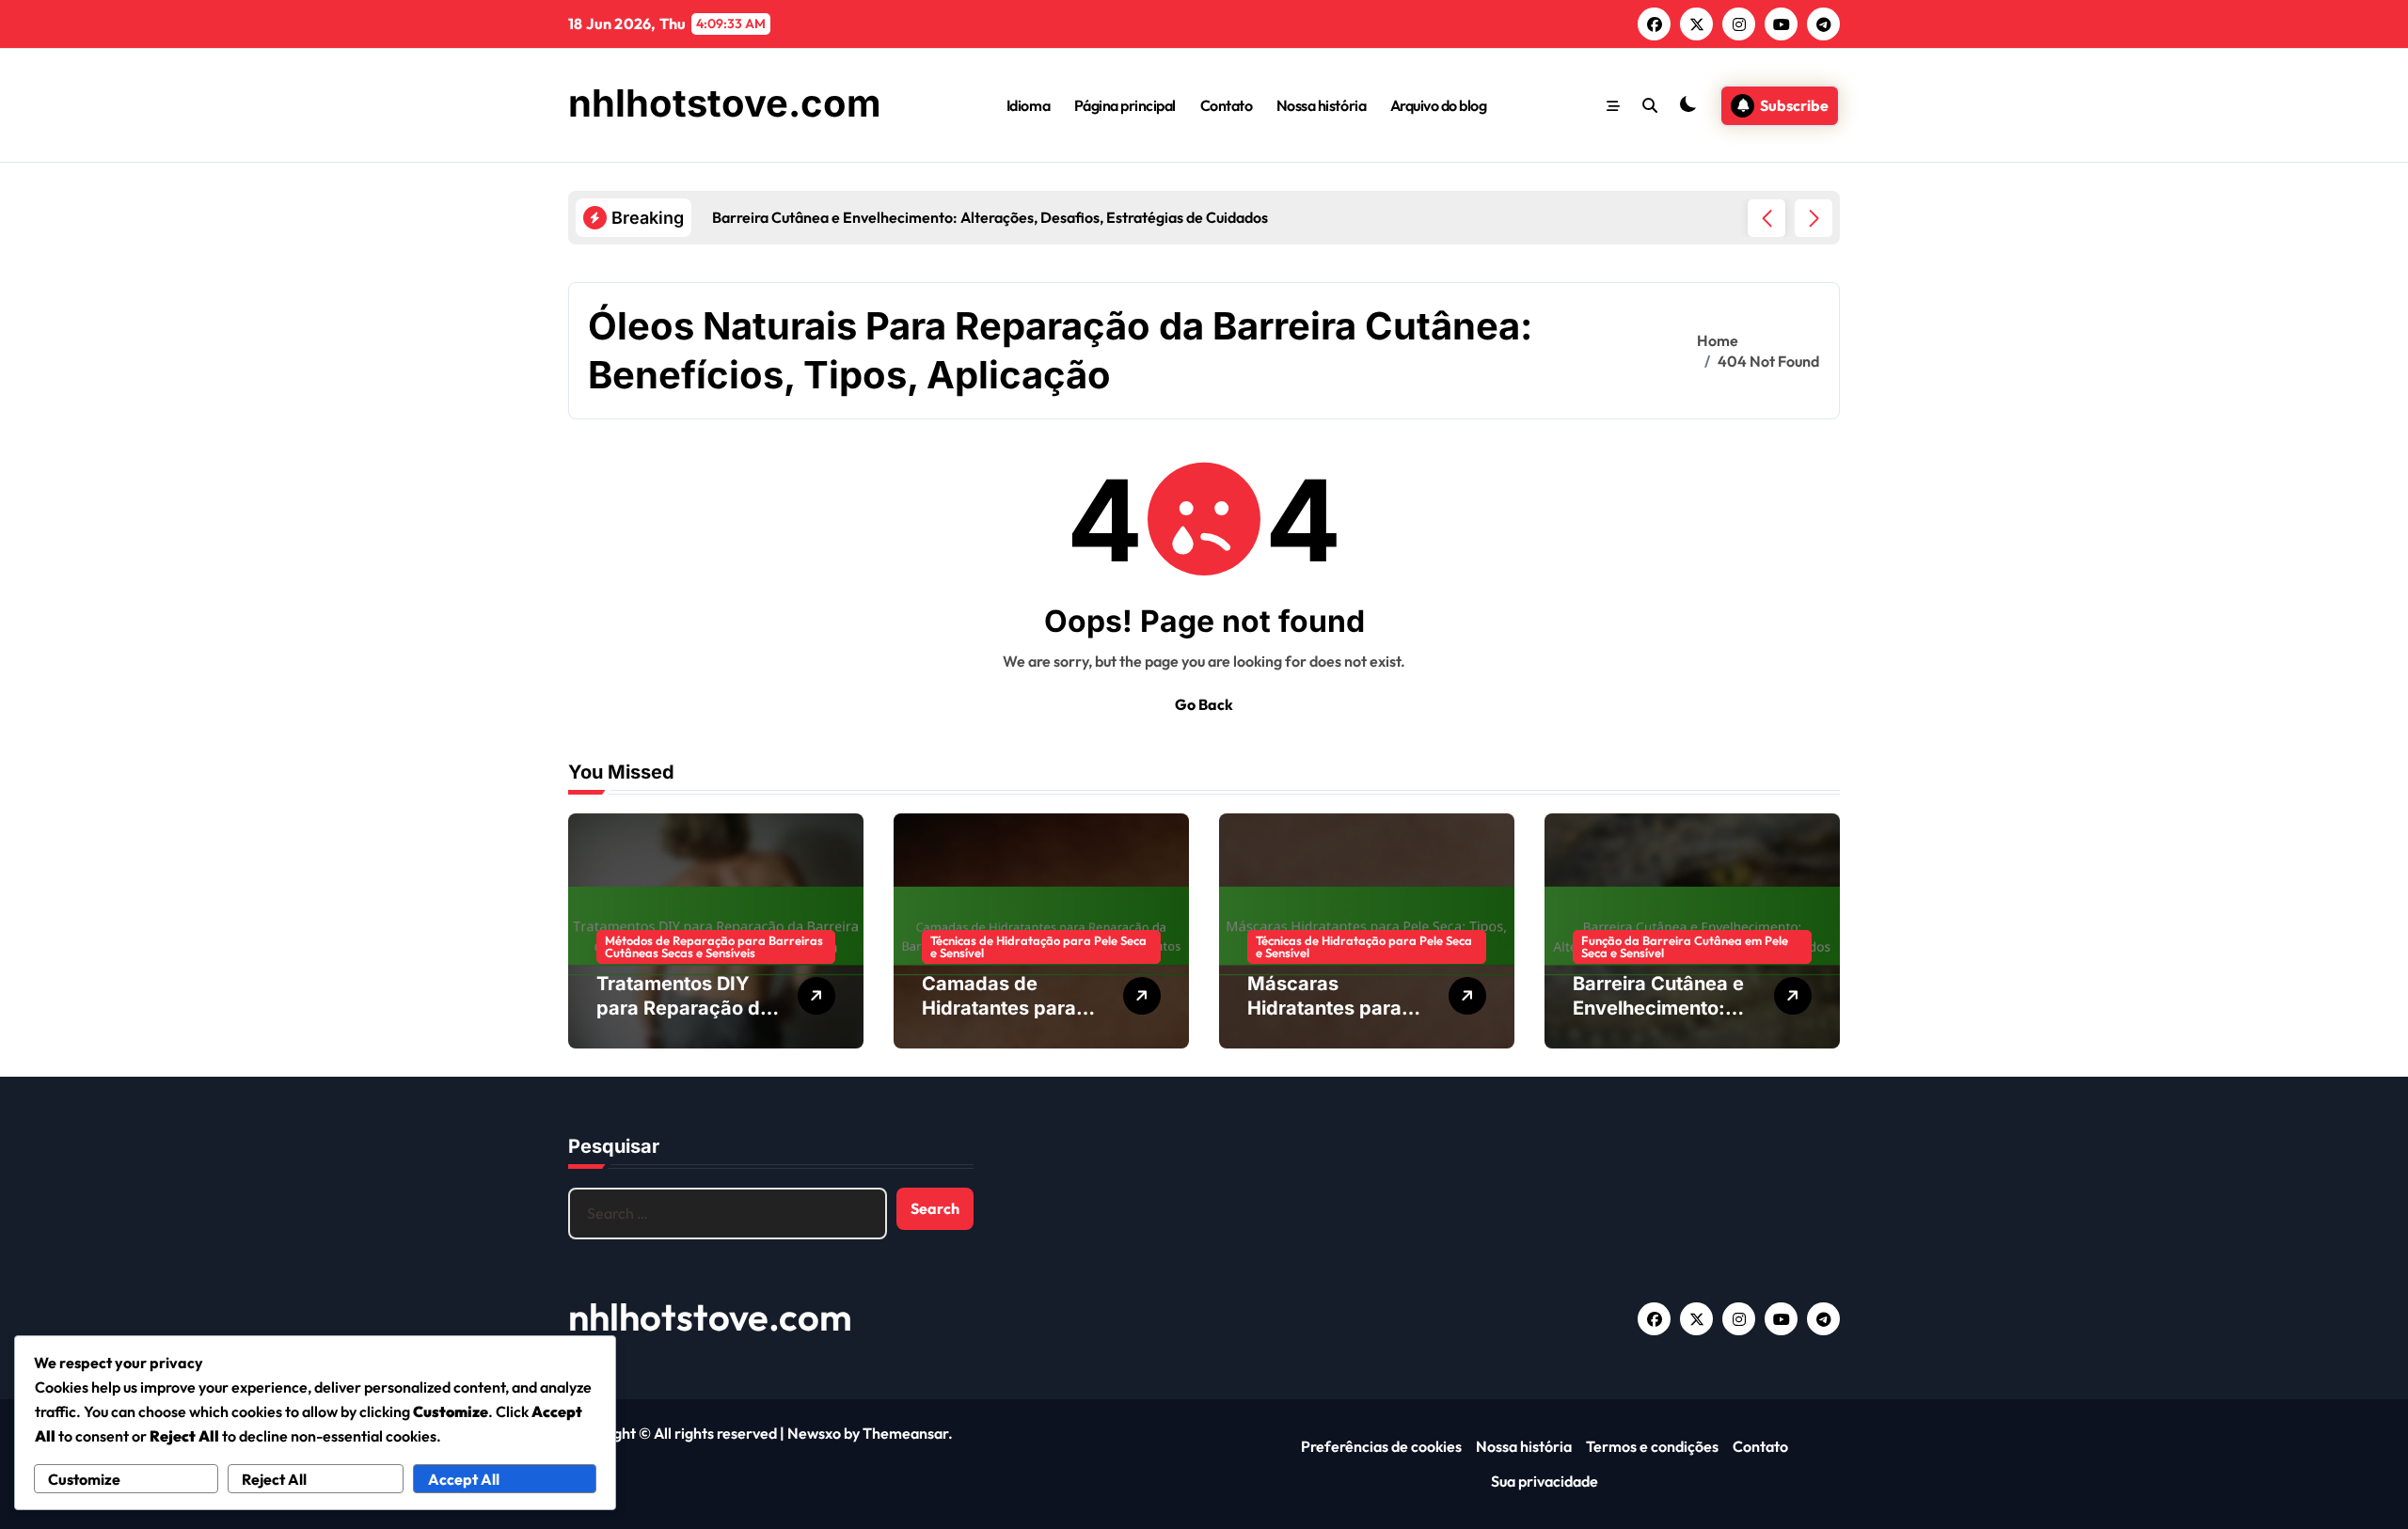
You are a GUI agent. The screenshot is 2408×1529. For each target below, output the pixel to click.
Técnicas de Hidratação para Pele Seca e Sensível (1038, 946)
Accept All (464, 1479)
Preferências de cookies (1381, 1446)
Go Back (1204, 704)
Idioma (1028, 105)
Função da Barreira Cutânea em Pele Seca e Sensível (1685, 946)
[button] (1814, 218)
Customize (84, 1479)
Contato (1227, 105)
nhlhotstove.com (725, 103)
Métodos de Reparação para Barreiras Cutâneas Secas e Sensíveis (714, 946)
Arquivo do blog (1439, 105)
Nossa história (1321, 105)
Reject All (274, 1479)
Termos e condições (1652, 1446)
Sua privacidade (1545, 1481)
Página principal (1125, 105)
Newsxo (814, 1433)
